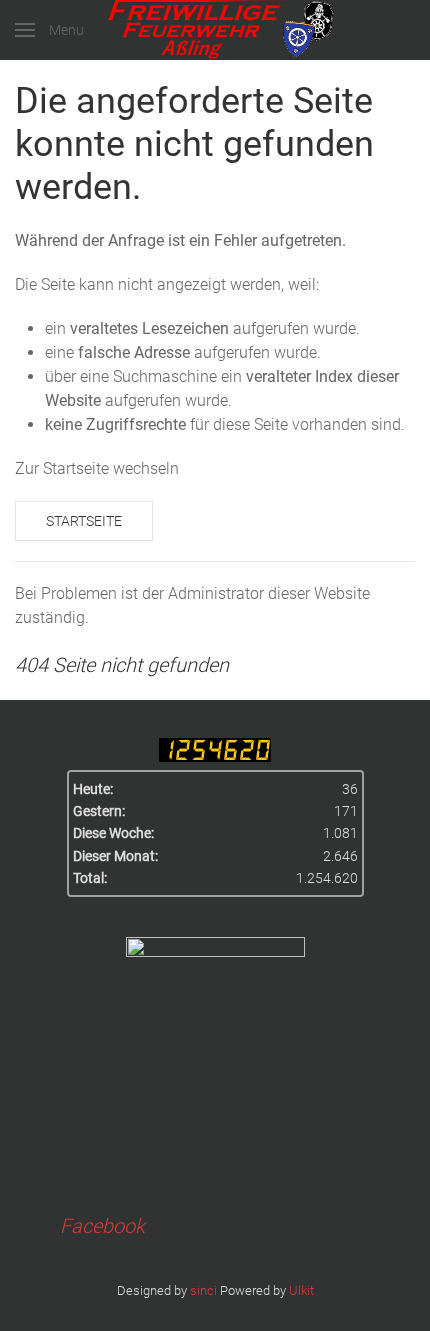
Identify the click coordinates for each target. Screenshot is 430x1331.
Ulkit (301, 1290)
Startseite (84, 521)
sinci (203, 1290)
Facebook (102, 1226)
